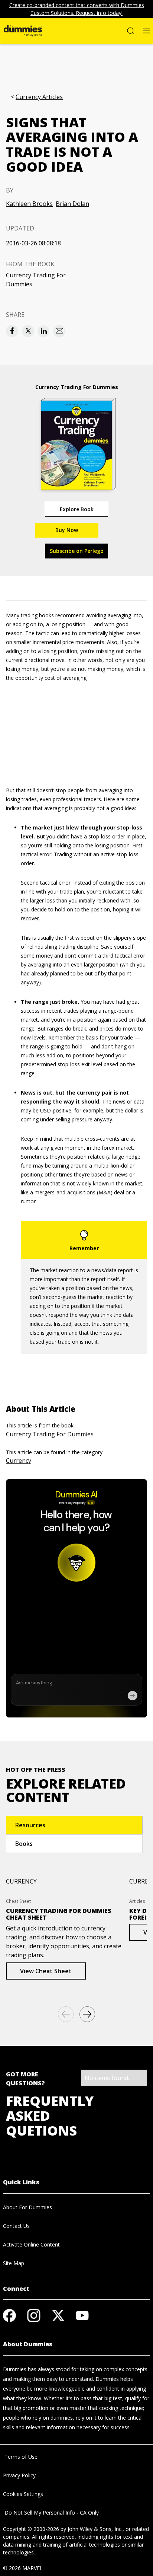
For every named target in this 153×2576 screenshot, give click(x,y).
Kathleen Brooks (29, 204)
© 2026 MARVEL (23, 2568)
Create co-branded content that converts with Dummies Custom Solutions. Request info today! (77, 9)
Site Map (14, 2263)
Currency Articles (39, 97)
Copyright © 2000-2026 (31, 2529)
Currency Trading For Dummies (36, 280)
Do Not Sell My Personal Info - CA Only (51, 2513)
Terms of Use (20, 2457)
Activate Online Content (31, 2244)
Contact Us (16, 2226)
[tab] (74, 1825)
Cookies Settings (23, 2494)
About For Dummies (27, 2207)
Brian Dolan (72, 204)
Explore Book (77, 509)
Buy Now (67, 530)
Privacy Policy (19, 2475)
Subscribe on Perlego (77, 551)
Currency (19, 1461)
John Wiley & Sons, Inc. (95, 2529)
